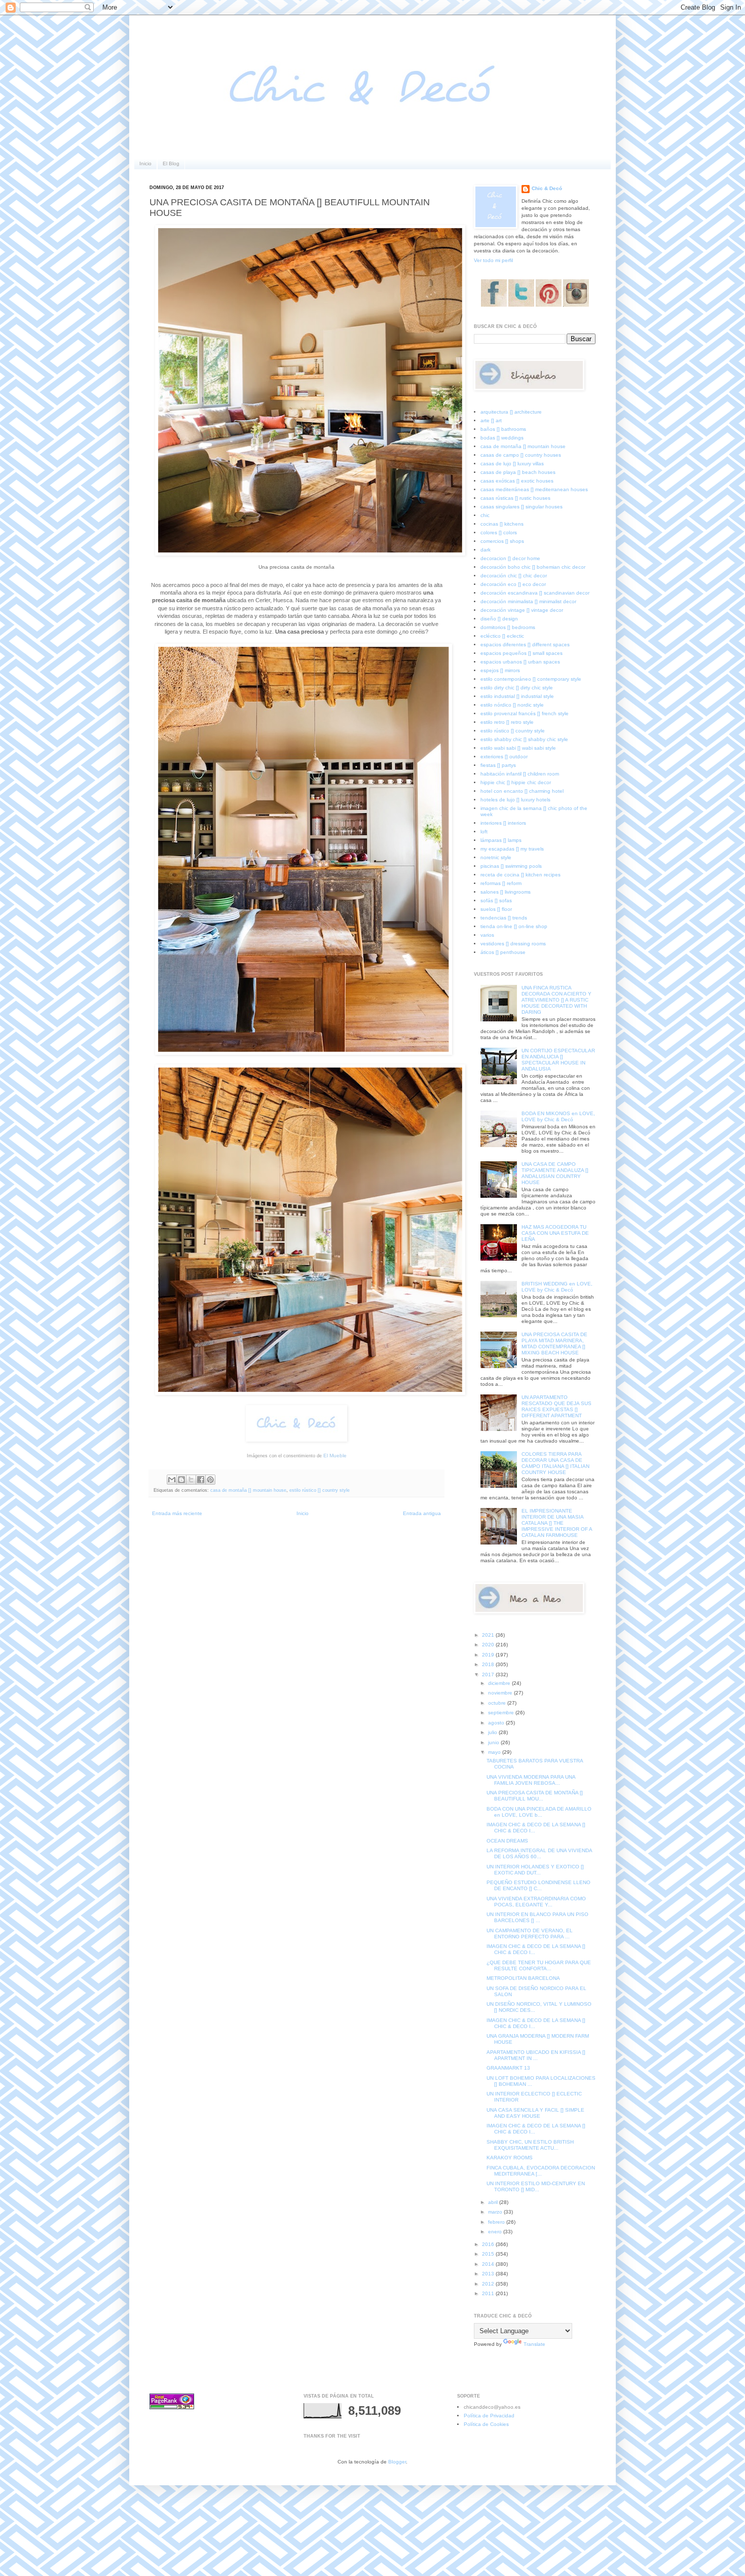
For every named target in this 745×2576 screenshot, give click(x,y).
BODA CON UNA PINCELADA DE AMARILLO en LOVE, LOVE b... (539, 1812)
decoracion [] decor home (510, 558)
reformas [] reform (501, 883)
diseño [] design (499, 619)
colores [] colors (499, 532)
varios (487, 935)
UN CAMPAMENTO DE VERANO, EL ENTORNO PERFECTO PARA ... (530, 1934)
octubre (498, 1703)
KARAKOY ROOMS (510, 2158)
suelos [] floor (496, 909)
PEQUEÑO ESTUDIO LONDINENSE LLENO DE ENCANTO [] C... (538, 1885)
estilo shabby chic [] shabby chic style (524, 739)
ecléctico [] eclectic (502, 636)
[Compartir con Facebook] (201, 1480)
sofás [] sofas (496, 900)
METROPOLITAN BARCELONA (523, 1978)
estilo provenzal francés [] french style (525, 713)
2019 (489, 1655)
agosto (497, 1723)
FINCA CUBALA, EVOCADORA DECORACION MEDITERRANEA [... (541, 2171)
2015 (489, 2254)
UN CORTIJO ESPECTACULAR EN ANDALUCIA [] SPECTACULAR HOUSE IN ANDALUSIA (558, 1060)
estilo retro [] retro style (507, 722)
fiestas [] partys (498, 765)
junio (494, 1742)
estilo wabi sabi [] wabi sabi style (518, 748)
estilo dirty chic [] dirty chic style (517, 688)
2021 (489, 1635)
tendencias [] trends (504, 918)
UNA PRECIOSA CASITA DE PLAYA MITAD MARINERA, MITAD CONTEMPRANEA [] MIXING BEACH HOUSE (554, 1344)
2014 (489, 2264)
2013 (489, 2274)
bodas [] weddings (502, 438)
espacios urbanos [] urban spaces (520, 662)
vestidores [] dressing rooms (513, 944)
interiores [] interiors (503, 823)
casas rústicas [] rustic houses (515, 498)
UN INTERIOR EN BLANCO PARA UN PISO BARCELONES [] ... (537, 1917)
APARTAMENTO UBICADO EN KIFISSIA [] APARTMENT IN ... (536, 2055)
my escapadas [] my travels (512, 849)
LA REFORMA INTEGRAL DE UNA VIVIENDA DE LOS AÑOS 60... (539, 1853)
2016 (489, 2244)
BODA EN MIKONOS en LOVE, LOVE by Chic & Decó (558, 1116)
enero (496, 2232)
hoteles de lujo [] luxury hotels (515, 800)
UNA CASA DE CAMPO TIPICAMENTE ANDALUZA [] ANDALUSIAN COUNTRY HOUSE (555, 1173)
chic (485, 515)
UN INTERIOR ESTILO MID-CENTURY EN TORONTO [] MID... (536, 2186)
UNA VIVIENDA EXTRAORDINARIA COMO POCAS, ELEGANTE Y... (536, 1902)
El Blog (171, 163)
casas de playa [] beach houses (518, 472)
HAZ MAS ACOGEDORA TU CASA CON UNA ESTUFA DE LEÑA (555, 1233)
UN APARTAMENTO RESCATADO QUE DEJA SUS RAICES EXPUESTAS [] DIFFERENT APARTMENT (556, 1406)
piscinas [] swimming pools (511, 866)
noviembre (501, 1693)
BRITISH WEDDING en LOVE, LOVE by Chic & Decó (557, 1287)
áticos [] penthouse (503, 952)
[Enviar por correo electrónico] (172, 1480)
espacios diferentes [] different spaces (525, 645)
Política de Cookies (486, 2424)
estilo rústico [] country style (320, 1490)
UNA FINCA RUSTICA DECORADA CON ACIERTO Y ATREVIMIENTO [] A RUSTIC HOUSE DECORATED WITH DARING (556, 1000)
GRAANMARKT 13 (508, 2068)
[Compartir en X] (191, 1480)
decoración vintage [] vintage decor (522, 610)
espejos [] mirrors (500, 670)
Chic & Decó (547, 188)
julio (493, 1732)
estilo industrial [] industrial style (517, 696)
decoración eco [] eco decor (513, 584)
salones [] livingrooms (506, 892)
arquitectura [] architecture (511, 412)
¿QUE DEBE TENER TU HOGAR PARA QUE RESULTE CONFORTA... (539, 1965)
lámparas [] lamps (501, 840)
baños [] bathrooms (503, 429)
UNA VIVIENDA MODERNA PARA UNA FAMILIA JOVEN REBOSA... (531, 1780)
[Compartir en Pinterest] (210, 1480)
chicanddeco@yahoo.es (492, 2407)
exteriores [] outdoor (504, 757)
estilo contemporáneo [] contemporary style (531, 679)
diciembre (500, 1683)
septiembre (502, 1713)
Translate (534, 2344)
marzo (496, 2212)
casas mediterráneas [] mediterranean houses (534, 489)
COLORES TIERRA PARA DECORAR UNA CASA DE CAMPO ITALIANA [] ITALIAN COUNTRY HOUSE (555, 1463)
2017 (489, 1675)
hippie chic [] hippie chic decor (516, 782)
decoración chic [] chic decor (514, 576)
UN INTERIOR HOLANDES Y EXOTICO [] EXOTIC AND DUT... (535, 1870)
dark (486, 550)
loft (484, 832)
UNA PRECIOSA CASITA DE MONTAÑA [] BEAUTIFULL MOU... (535, 1796)
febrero (497, 2222)
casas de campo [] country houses (521, 455)
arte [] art (491, 420)
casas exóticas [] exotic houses (517, 481)
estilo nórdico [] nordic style (512, 705)
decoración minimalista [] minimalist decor (528, 601)
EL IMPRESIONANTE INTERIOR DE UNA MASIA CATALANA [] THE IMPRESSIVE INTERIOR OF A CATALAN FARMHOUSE (557, 1523)
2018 (489, 1664)
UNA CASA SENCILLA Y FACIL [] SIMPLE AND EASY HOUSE (535, 2113)
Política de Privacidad (489, 2416)
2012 (489, 2284)
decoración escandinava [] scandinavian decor (535, 593)
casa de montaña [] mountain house (248, 1490)
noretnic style (496, 857)
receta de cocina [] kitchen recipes (520, 875)
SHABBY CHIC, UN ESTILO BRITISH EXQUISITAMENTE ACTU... (530, 2145)
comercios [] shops (502, 541)
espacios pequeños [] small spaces (521, 653)
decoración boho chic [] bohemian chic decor (533, 567)
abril (494, 2202)
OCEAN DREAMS (507, 1841)
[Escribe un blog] (181, 1480)
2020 (489, 1645)
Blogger (397, 2462)
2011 (489, 2293)
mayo (495, 1752)
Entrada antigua (422, 1513)
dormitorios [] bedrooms (508, 627)
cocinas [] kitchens (502, 524)
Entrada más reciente (177, 1513)
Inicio (145, 163)
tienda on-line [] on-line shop (514, 926)
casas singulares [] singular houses (521, 507)
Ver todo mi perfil (493, 260)
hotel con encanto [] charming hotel (522, 791)
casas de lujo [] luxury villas (512, 464)
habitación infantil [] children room (520, 774)
